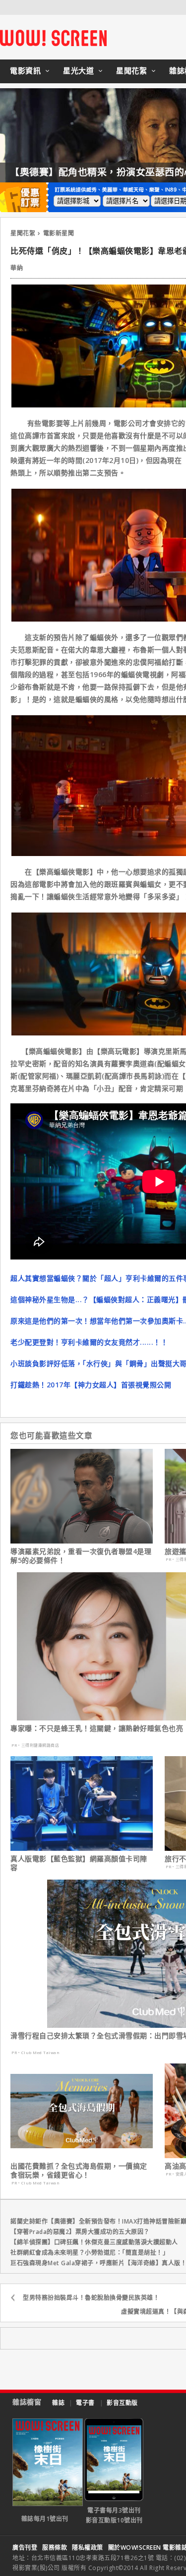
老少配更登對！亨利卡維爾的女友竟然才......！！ (89, 1342)
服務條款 (55, 2547)
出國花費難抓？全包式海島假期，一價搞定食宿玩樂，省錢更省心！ (79, 2171)
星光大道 (78, 70)
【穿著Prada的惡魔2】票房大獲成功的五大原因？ (80, 2232)
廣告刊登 (25, 2547)
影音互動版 (122, 2403)
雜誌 (58, 2403)
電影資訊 (25, 70)
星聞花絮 (131, 70)
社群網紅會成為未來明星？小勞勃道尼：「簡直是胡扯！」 (90, 2253)
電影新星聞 (59, 233)
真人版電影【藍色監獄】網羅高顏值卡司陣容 (79, 1863)
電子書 (85, 2403)
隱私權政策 (88, 2547)
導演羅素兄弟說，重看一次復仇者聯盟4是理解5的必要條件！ (81, 1556)
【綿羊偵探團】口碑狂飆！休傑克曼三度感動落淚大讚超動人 (94, 2242)
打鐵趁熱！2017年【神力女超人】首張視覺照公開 (91, 1385)
